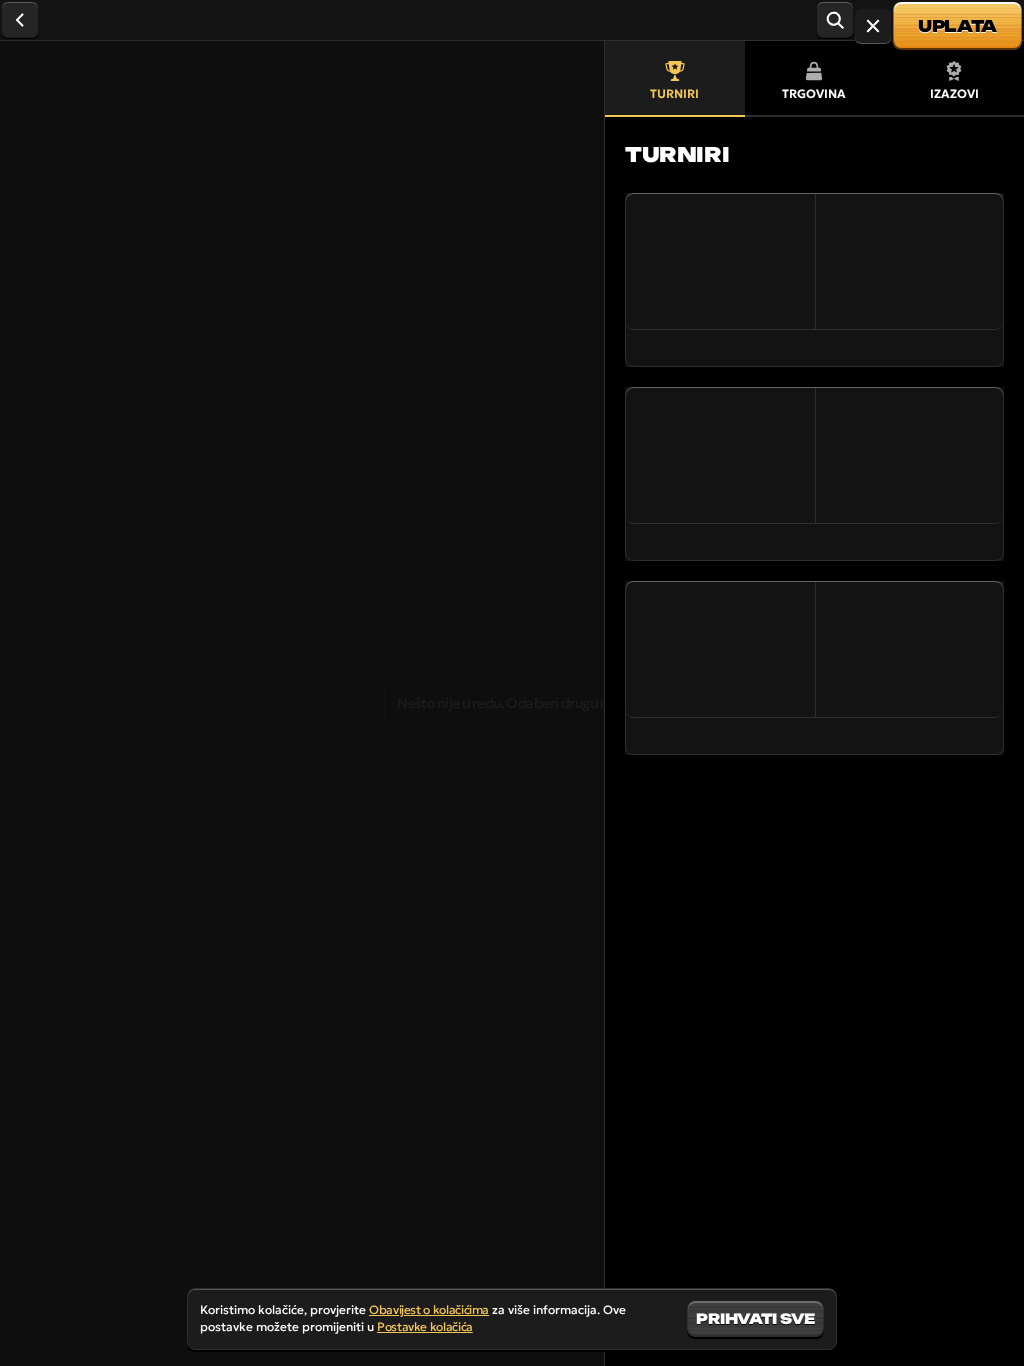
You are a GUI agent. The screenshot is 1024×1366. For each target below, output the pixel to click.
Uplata (957, 26)
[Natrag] (20, 20)
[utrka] (873, 26)
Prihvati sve (755, 1318)
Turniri (674, 93)
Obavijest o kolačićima (429, 1309)
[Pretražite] (835, 20)
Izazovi (954, 93)
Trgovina (814, 93)
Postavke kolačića (425, 1327)
